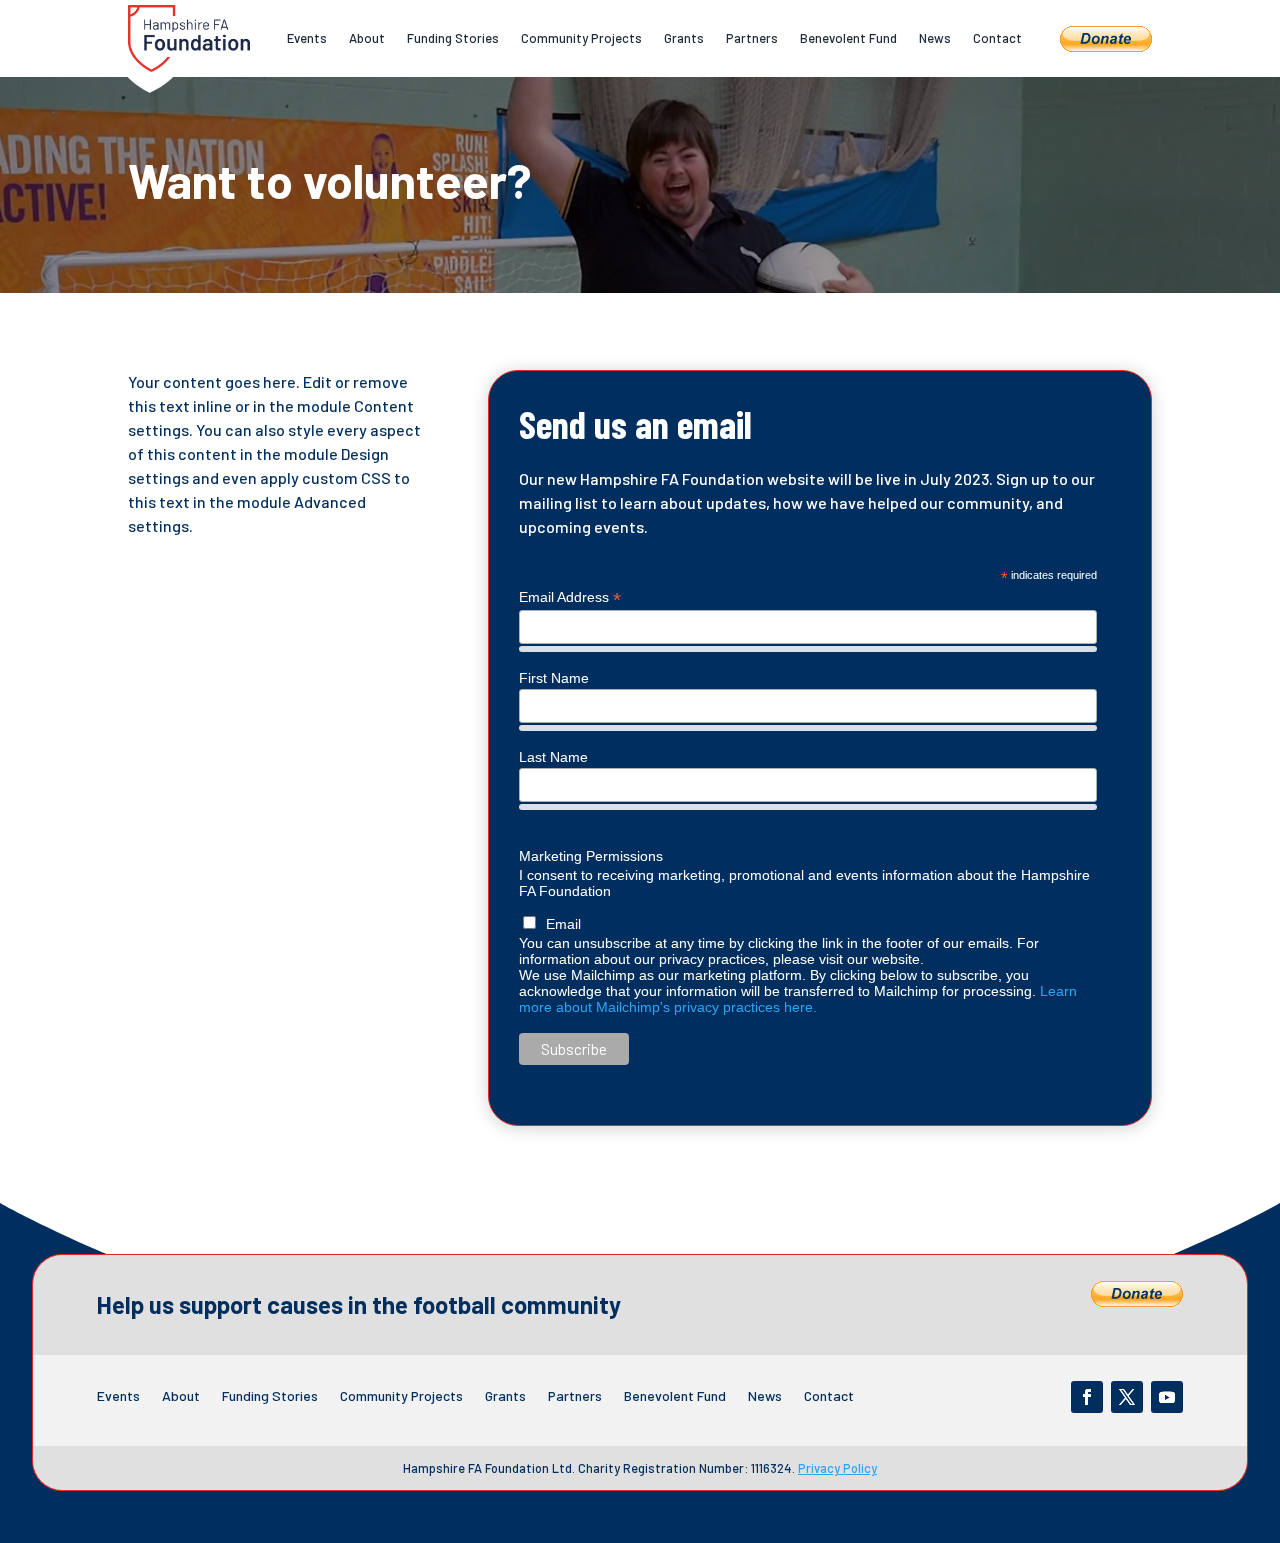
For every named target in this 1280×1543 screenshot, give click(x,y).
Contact (997, 38)
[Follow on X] (1127, 1397)
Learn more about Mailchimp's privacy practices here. (798, 999)
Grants (684, 38)
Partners (752, 38)
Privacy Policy (837, 1468)
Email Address (570, 597)
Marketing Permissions (591, 856)
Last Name (553, 757)
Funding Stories (453, 38)
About (367, 38)
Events (307, 38)
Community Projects (581, 38)
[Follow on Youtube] (1167, 1397)
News (935, 38)
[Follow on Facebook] (1087, 1397)
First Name (554, 678)
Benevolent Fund (848, 38)
